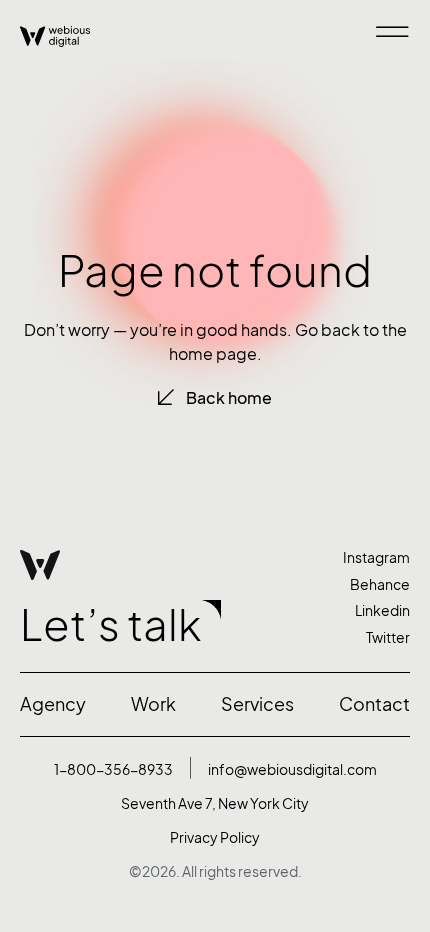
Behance (380, 584)
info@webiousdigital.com (292, 769)
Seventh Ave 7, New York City (215, 803)
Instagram (376, 557)
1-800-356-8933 (113, 769)
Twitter (388, 637)
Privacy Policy (215, 837)
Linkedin (382, 610)
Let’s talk (110, 625)
